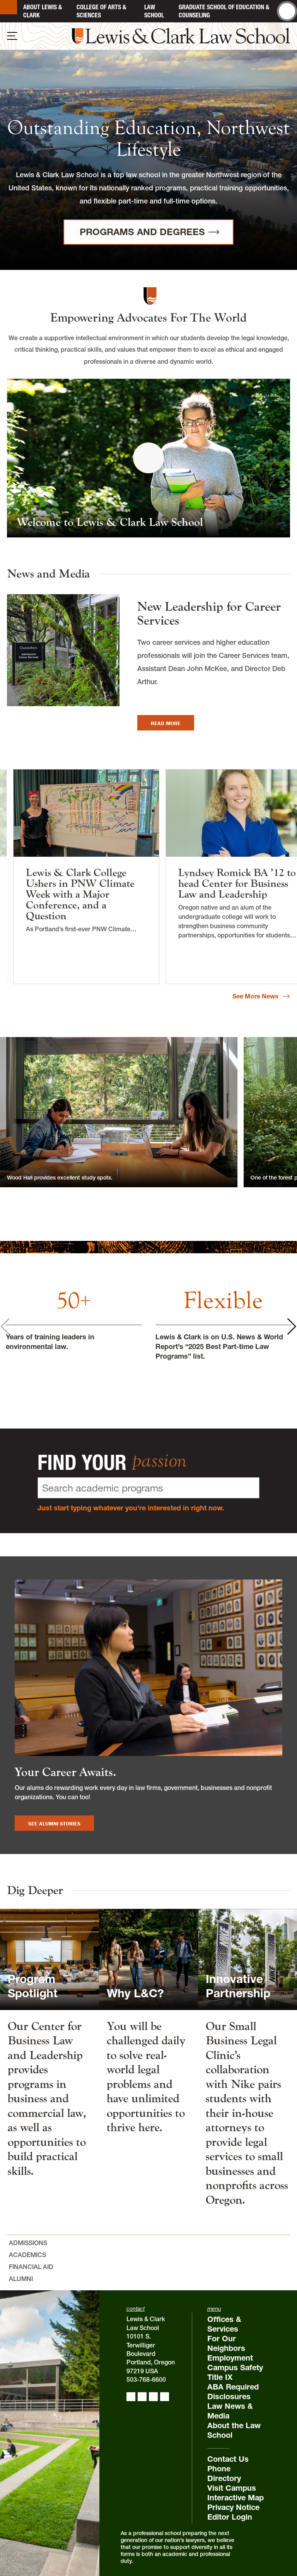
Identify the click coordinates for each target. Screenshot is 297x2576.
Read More (172, 723)
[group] (74, 1314)
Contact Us (228, 2459)
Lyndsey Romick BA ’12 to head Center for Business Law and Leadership (237, 883)
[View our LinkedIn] (153, 2397)
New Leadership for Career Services (209, 614)
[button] (292, 1326)
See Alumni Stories (54, 1824)
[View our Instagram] (142, 2397)
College (101, 11)
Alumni (21, 2279)
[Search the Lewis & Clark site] (287, 11)
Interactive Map (236, 2498)
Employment (230, 2358)
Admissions (28, 2243)
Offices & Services (224, 2324)
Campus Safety (235, 2368)
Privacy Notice (233, 2507)
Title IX (220, 2377)
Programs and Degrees (142, 232)
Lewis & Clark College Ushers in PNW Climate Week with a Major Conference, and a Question (80, 894)
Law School (154, 11)
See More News (255, 997)
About (43, 11)
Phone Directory (224, 2473)
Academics (27, 2255)
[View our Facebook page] (131, 2397)
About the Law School (234, 2430)
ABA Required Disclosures (233, 2392)
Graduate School (224, 11)
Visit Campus (232, 2488)
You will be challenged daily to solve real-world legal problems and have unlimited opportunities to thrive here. (146, 2077)
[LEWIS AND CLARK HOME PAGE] (9, 7)
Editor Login (230, 2517)
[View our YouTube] (165, 2397)
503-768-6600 (146, 2379)
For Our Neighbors (226, 2343)
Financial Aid (31, 2267)
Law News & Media (230, 2411)
